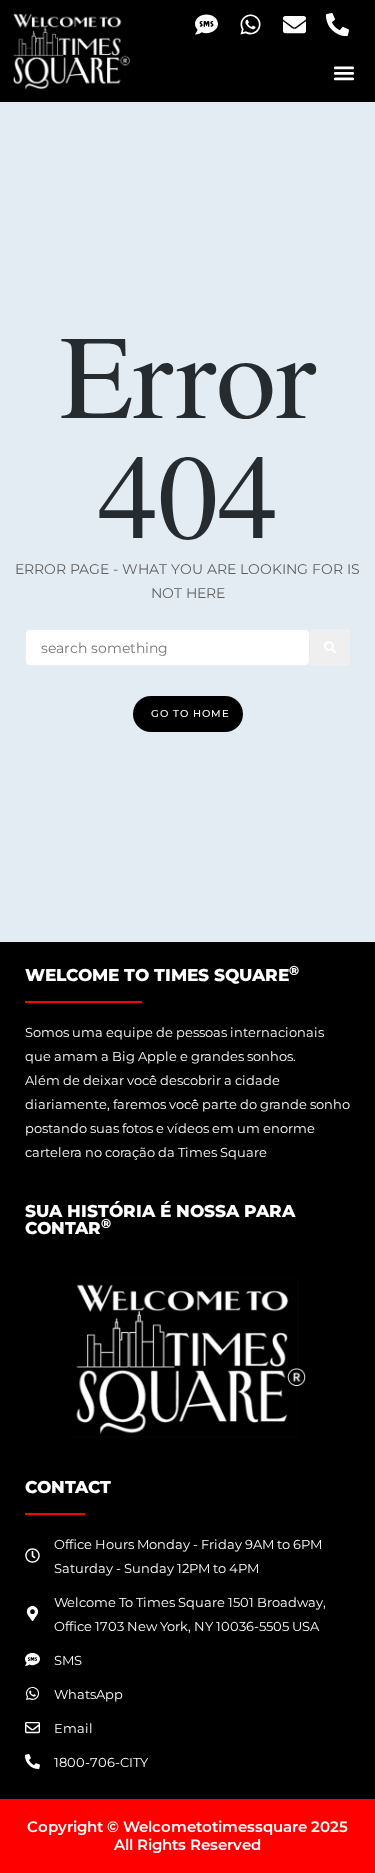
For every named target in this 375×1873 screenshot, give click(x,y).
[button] (343, 72)
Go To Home (190, 713)
